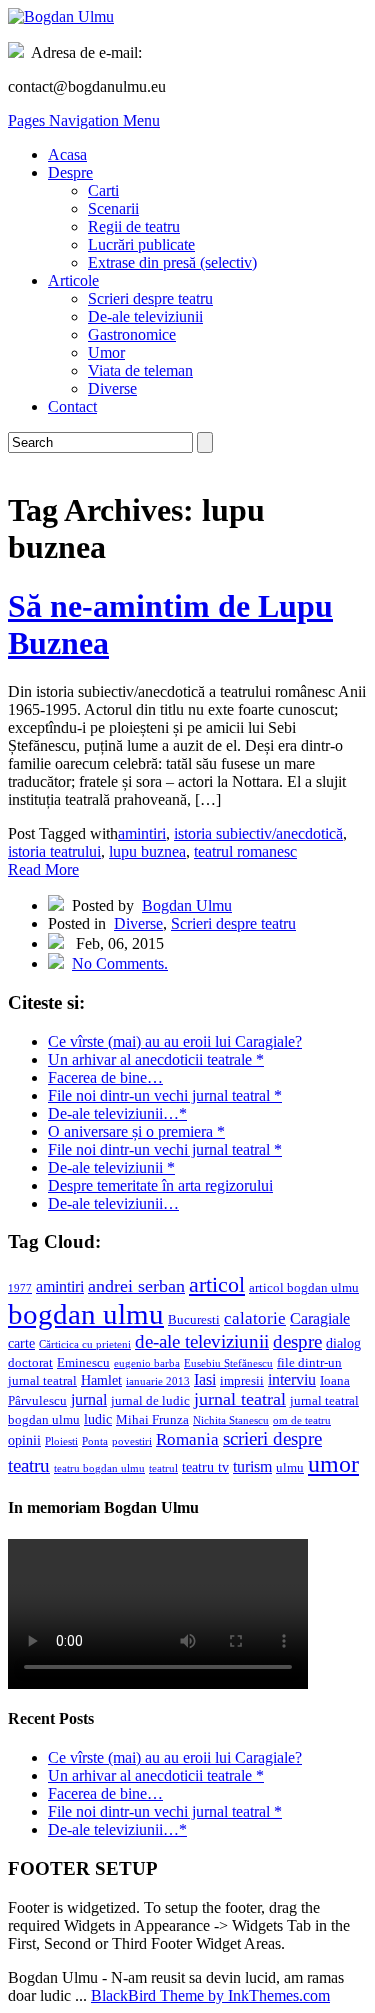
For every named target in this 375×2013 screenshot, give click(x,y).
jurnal (89, 1399)
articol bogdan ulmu (304, 1288)
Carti (103, 190)
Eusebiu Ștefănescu (228, 1363)
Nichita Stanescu (231, 1420)
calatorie (255, 1318)
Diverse (112, 388)
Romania (187, 1439)
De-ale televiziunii (145, 316)
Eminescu (83, 1363)
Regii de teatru (134, 226)
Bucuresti (194, 1320)
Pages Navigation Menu (84, 120)
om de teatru (302, 1420)
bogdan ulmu (86, 1314)
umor (333, 1463)
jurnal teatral (240, 1399)
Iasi (205, 1379)
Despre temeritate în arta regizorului (160, 1185)
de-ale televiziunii (202, 1341)
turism (252, 1466)
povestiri (132, 1441)
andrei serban (136, 1286)
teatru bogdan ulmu (99, 1468)
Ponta (95, 1441)
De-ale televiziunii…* (117, 1113)
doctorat (30, 1363)
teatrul (163, 1468)
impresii (242, 1381)
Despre (70, 172)
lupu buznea (147, 851)
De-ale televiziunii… (113, 1203)
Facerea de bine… (105, 1077)
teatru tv (205, 1467)
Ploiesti (61, 1441)
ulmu (290, 1468)
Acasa (67, 154)
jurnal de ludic (150, 1401)
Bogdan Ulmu (187, 905)
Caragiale (320, 1318)
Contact (72, 406)
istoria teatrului (54, 851)
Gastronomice (132, 334)
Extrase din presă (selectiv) (172, 262)
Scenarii (113, 208)
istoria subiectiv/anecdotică (258, 833)
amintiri (142, 833)
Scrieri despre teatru (150, 298)
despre (297, 1341)
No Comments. (120, 963)
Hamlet (101, 1380)
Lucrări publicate (141, 244)
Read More (43, 869)
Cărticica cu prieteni (85, 1344)
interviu (292, 1379)
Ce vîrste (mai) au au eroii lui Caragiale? (175, 1041)
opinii (24, 1440)
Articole (73, 280)
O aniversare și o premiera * (136, 1131)
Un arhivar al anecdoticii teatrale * (156, 1059)
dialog (343, 1343)
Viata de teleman (140, 370)
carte (21, 1343)
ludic (98, 1419)
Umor (106, 352)
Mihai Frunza (152, 1420)
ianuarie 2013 (158, 1381)
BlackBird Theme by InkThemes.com (210, 1995)
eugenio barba (147, 1363)
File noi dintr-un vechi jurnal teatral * (165, 1095)
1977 (20, 1288)
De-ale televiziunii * (111, 1167)
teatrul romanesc (245, 851)
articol (217, 1284)
